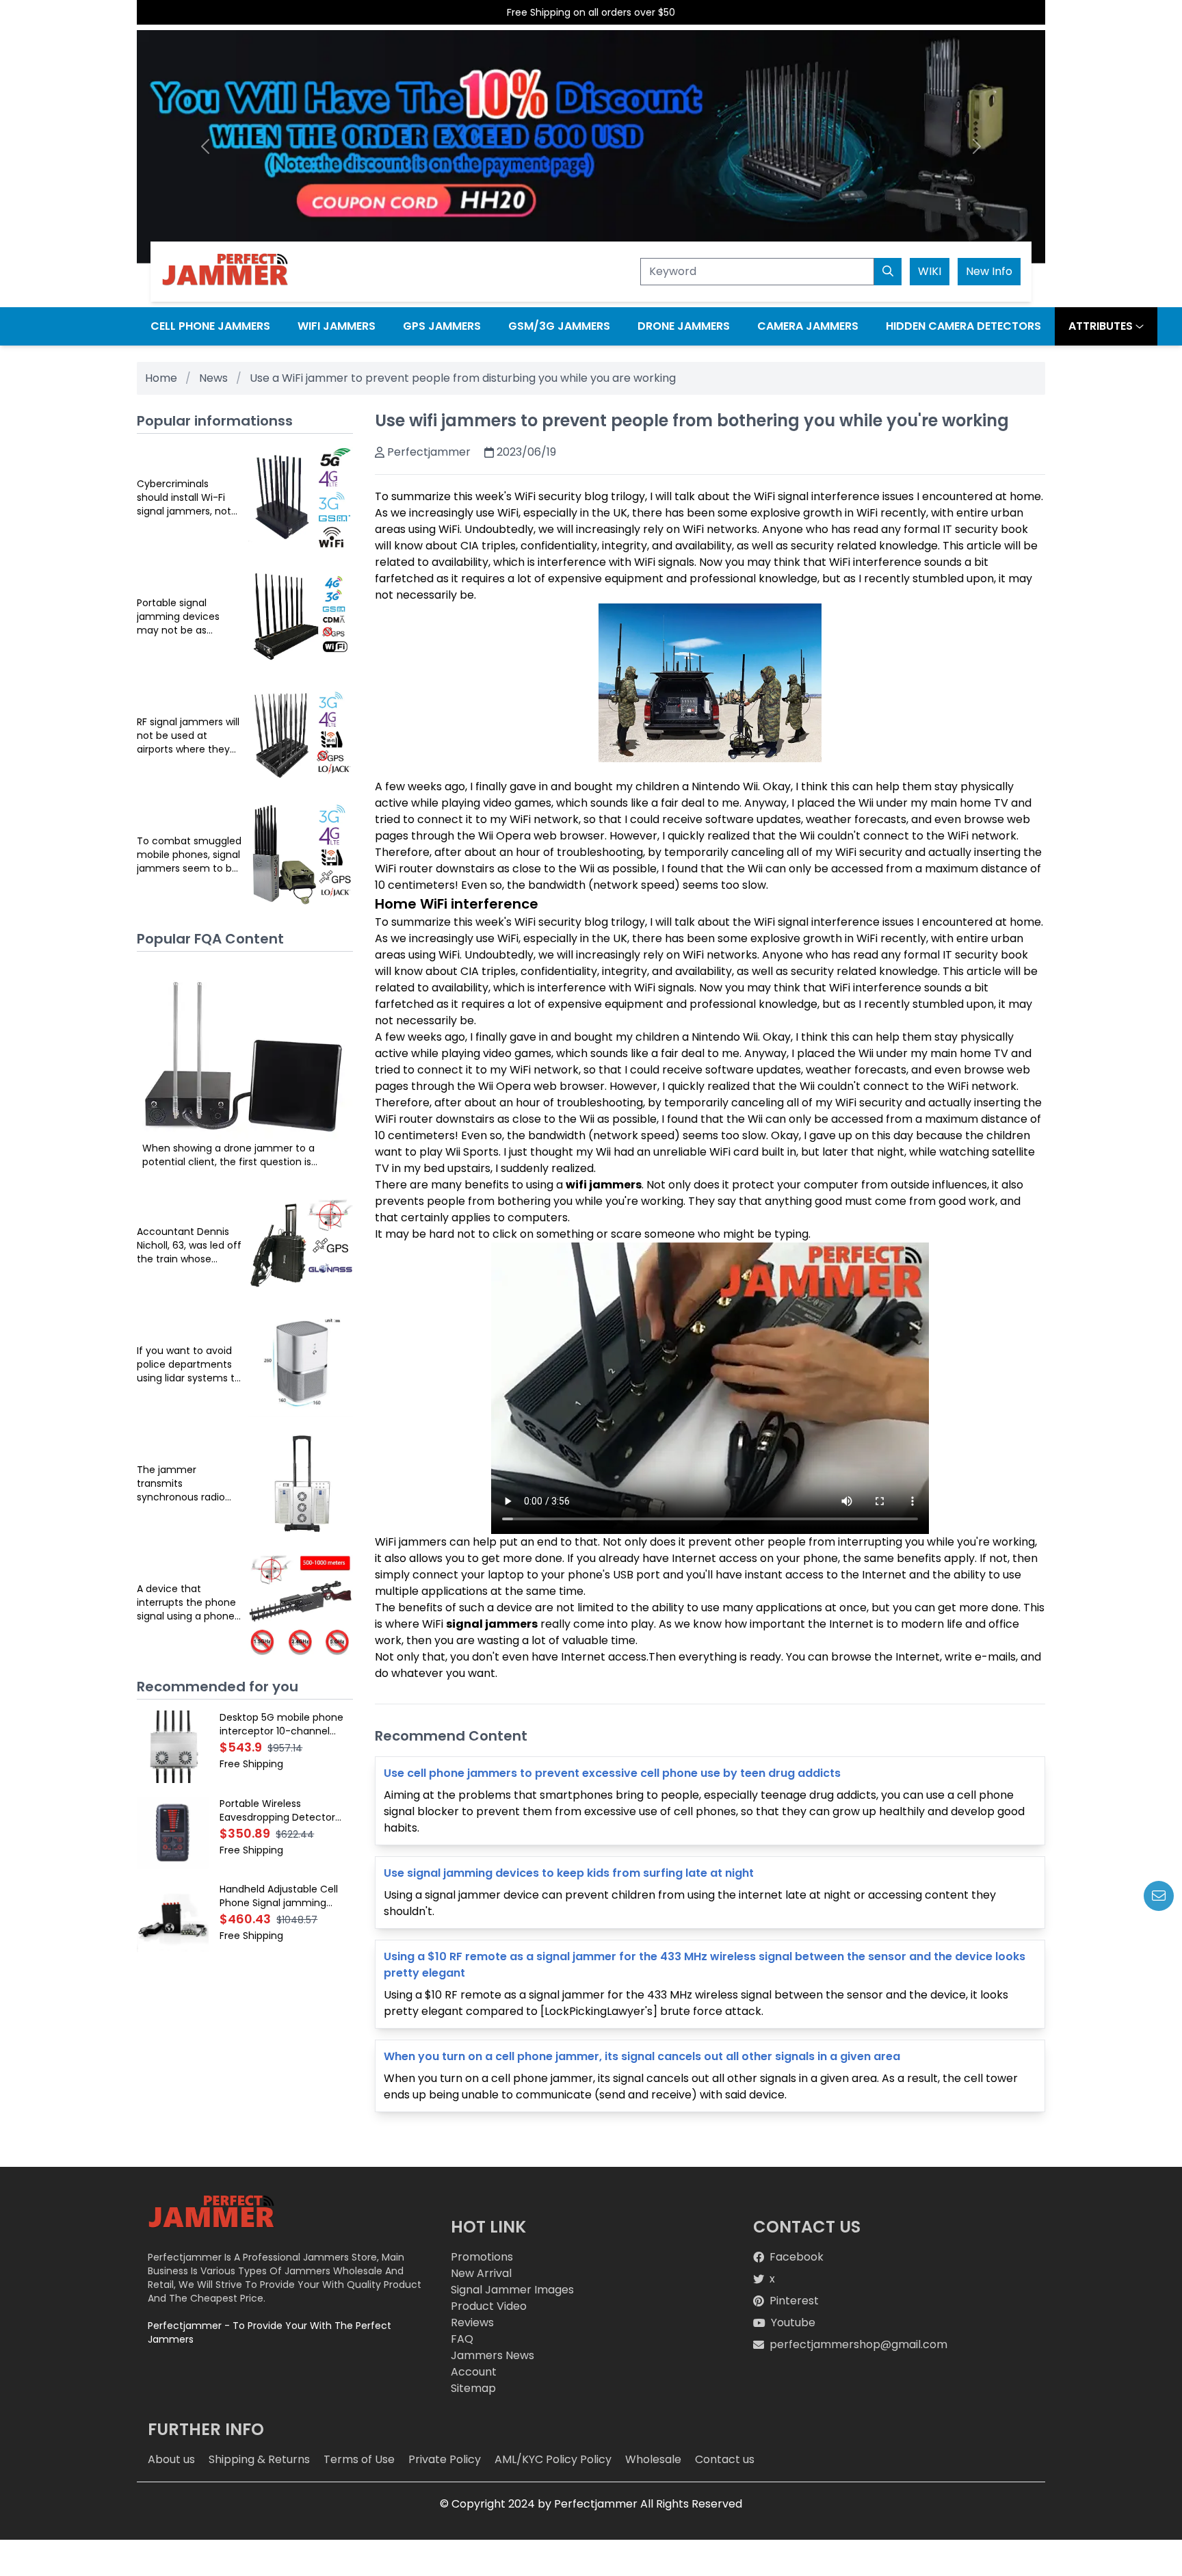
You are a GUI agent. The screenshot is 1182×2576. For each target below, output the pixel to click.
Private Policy (445, 2459)
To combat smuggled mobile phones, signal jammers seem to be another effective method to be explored (189, 855)
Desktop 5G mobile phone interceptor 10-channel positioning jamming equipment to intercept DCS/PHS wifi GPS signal (281, 1724)
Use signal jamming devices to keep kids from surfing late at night (569, 1873)
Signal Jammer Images (512, 2290)
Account (474, 2372)
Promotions (482, 2257)
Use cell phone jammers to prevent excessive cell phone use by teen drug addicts (612, 1773)
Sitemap (473, 2388)
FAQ (462, 2339)
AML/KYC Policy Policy (553, 2459)
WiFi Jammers (337, 326)
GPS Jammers (442, 326)
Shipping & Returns (259, 2459)
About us (171, 2459)
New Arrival (481, 2273)
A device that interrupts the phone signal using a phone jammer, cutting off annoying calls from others (186, 1602)
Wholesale (653, 2459)
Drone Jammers (684, 326)
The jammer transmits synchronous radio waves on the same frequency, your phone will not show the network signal (184, 1483)
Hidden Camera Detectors (963, 326)
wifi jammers (604, 1185)
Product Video (489, 2306)
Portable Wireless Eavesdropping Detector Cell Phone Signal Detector (283, 1810)
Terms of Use (359, 2459)
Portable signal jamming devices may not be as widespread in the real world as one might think (189, 616)
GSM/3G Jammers (559, 326)
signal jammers (492, 1624)
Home (161, 378)
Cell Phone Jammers (210, 326)
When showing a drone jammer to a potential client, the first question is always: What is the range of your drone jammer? (237, 1155)
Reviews (472, 2323)
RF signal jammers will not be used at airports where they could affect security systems (188, 736)
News (213, 378)
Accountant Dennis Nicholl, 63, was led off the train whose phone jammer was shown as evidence (189, 1245)
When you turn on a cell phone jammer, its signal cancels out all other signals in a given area (642, 2056)
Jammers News (492, 2355)
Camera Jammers (808, 326)
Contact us (725, 2459)
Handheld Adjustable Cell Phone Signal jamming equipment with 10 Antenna (285, 1896)
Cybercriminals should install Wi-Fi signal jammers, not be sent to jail (184, 497)
